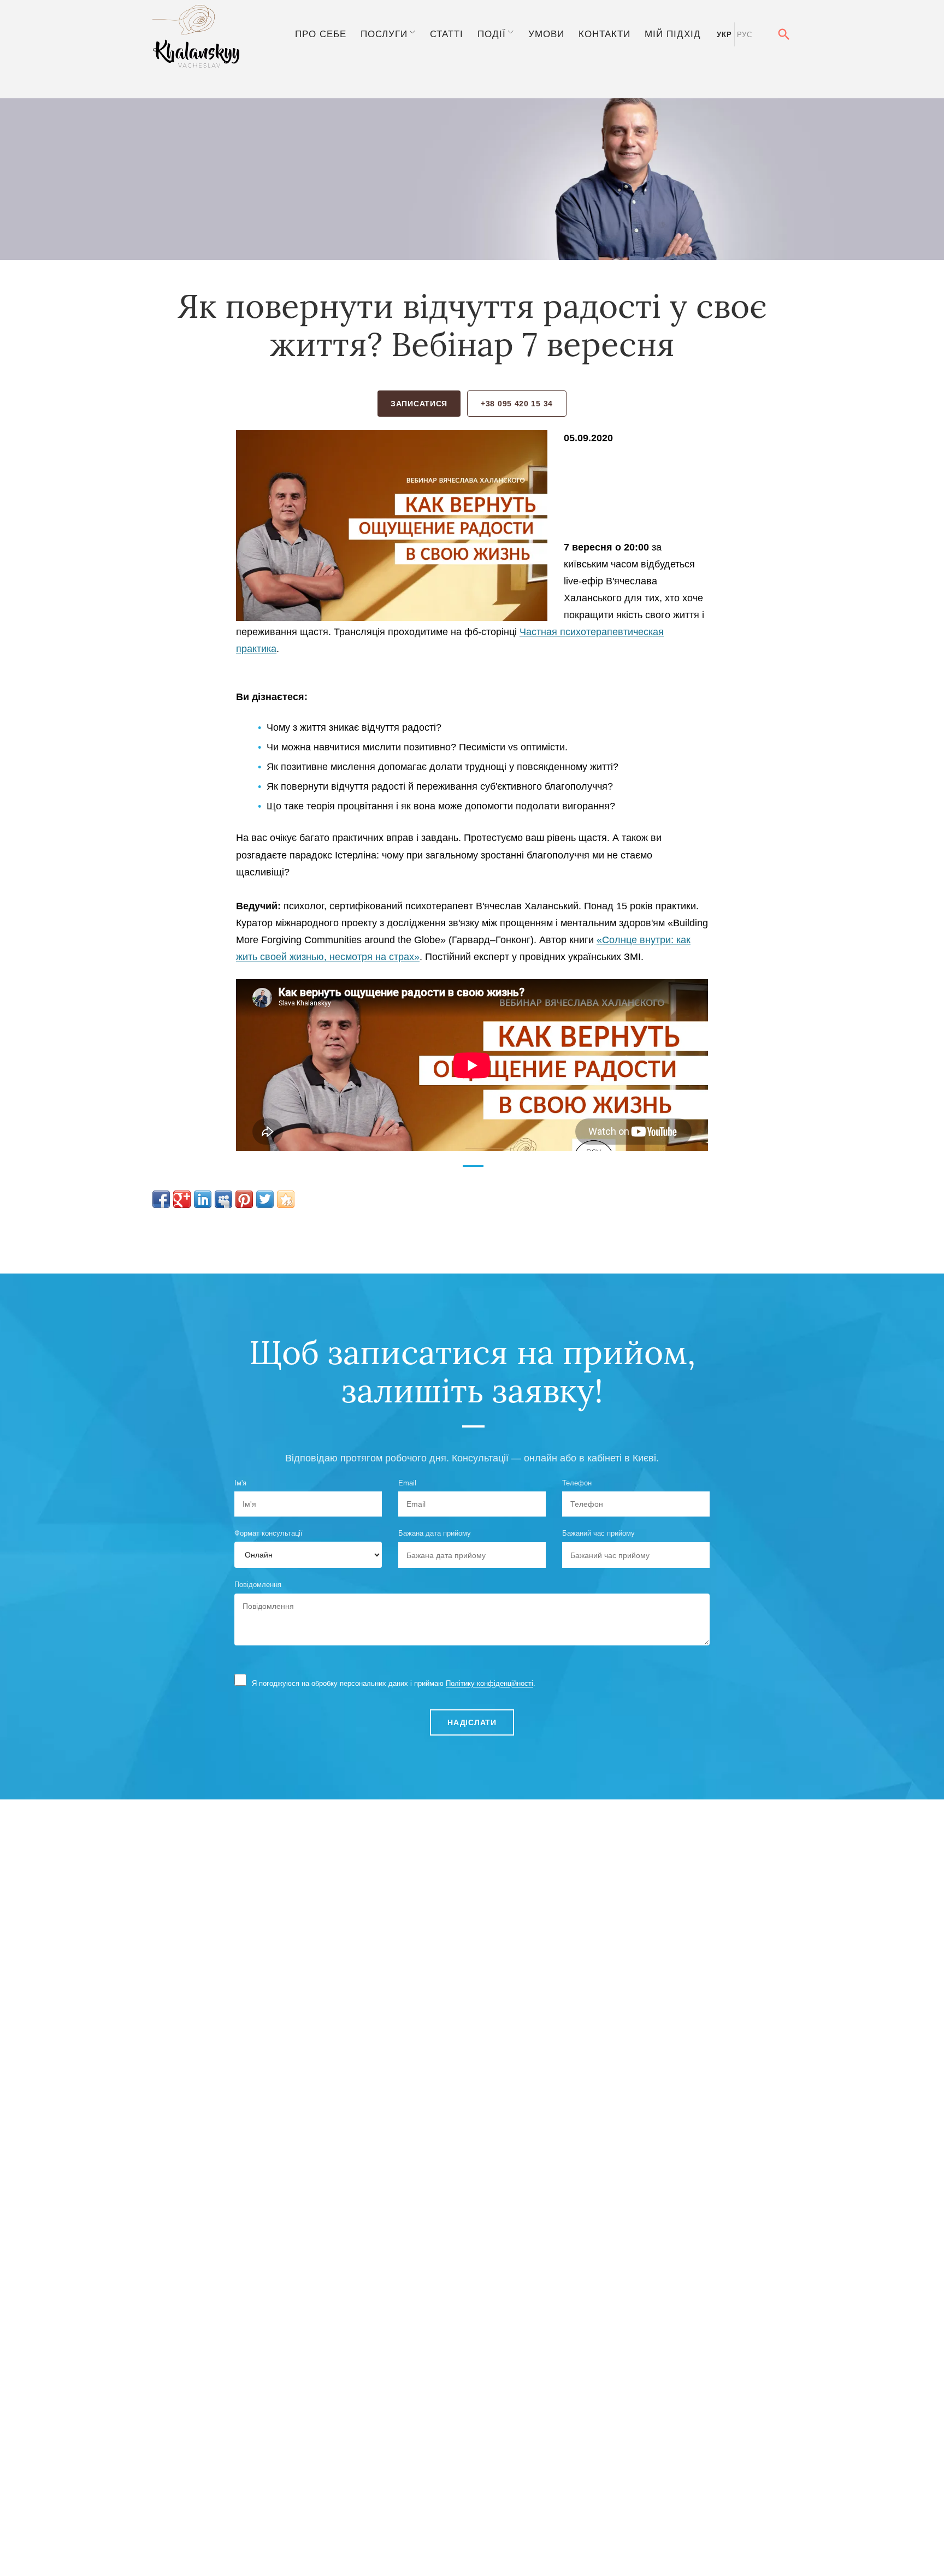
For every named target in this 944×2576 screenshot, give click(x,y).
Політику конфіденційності (489, 1683)
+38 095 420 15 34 (517, 404)
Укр (724, 35)
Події (492, 34)
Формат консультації (269, 1533)
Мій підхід (673, 34)
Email (407, 1483)
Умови (546, 34)
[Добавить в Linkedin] (203, 1199)
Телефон (577, 1483)
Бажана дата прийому (435, 1533)
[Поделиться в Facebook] (161, 1199)
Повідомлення (258, 1585)
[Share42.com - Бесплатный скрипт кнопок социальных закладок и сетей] (286, 1199)
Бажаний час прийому (598, 1533)
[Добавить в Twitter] (265, 1199)
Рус (745, 35)
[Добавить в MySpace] (223, 1199)
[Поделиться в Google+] (182, 1199)
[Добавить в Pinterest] (244, 1199)
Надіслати (472, 1722)
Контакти (604, 34)
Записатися (419, 404)
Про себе (321, 34)
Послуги (384, 34)
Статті (447, 34)
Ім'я (240, 1483)
